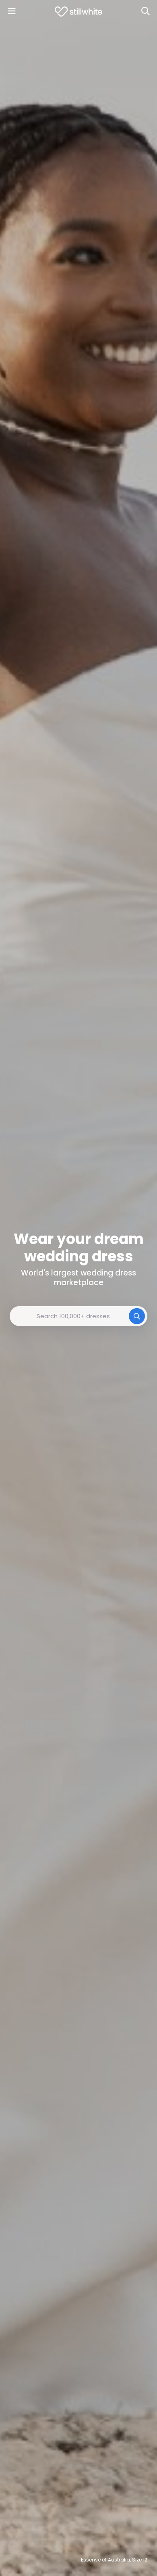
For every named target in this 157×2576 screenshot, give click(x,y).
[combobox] (78, 1316)
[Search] (145, 11)
